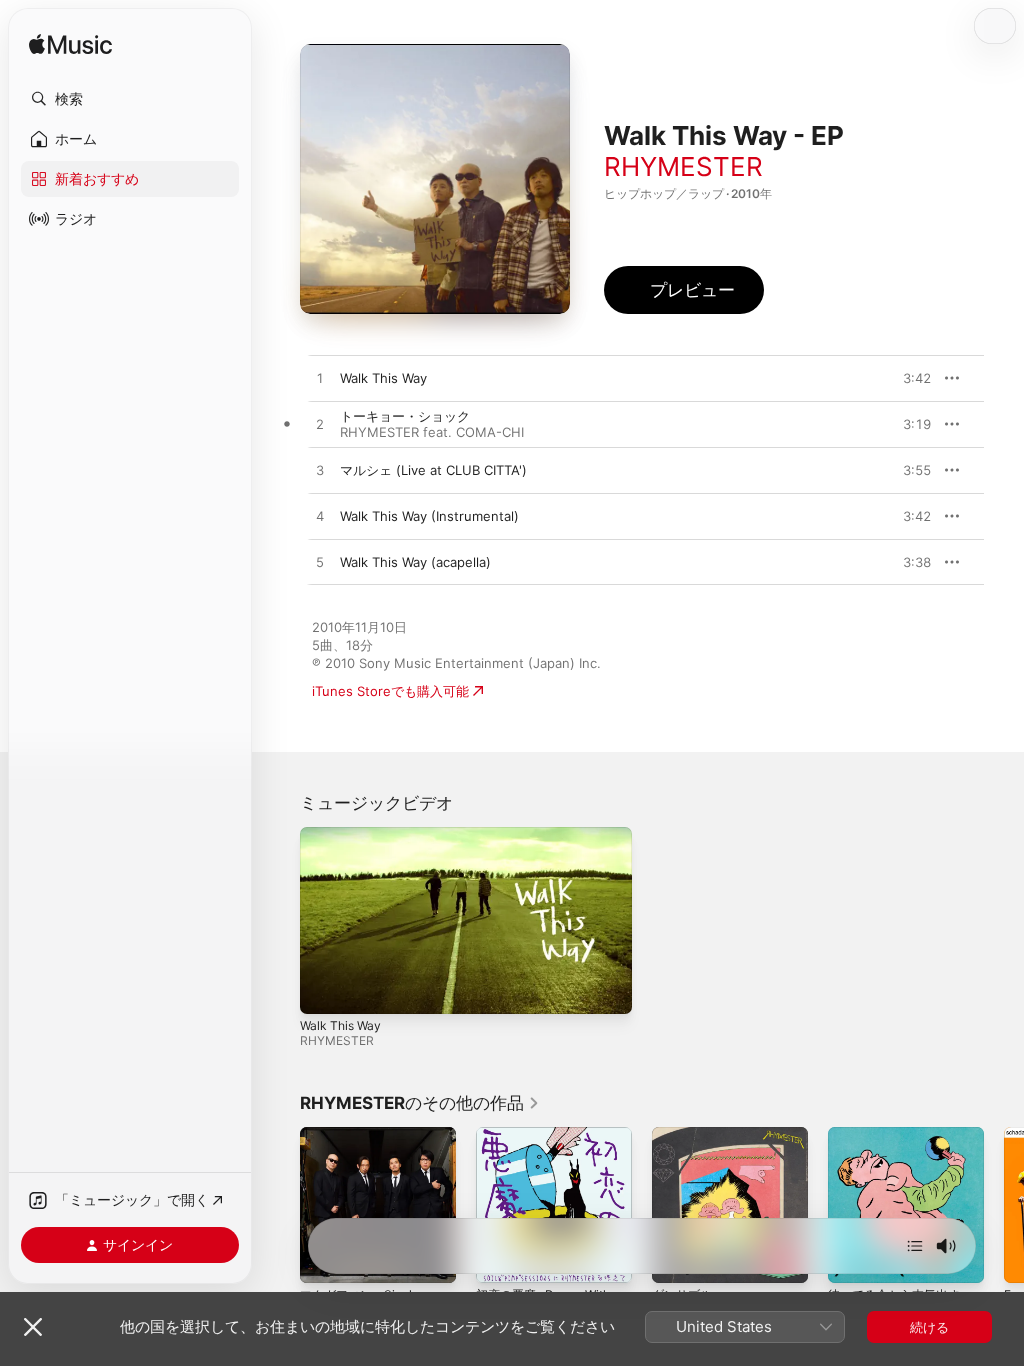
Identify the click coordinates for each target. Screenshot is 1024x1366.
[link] (420, 1103)
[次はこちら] (915, 1246)
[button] (130, 99)
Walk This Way (340, 1025)
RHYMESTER (683, 166)
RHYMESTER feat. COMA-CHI (432, 432)
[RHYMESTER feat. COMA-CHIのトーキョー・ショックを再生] (320, 425)
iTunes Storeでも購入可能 (390, 691)
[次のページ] (1004, 1205)
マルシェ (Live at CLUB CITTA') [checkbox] (433, 470)
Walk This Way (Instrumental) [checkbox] (429, 516)
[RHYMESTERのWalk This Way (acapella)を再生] (320, 563)
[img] (70, 45)
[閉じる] (33, 1327)
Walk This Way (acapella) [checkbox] (415, 562)
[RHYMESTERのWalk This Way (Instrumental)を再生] (320, 517)
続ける (929, 1327)
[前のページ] (280, 1205)
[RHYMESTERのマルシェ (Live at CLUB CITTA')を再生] (320, 471)
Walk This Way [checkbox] (383, 378)
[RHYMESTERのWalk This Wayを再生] (320, 379)
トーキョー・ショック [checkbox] (405, 416)
